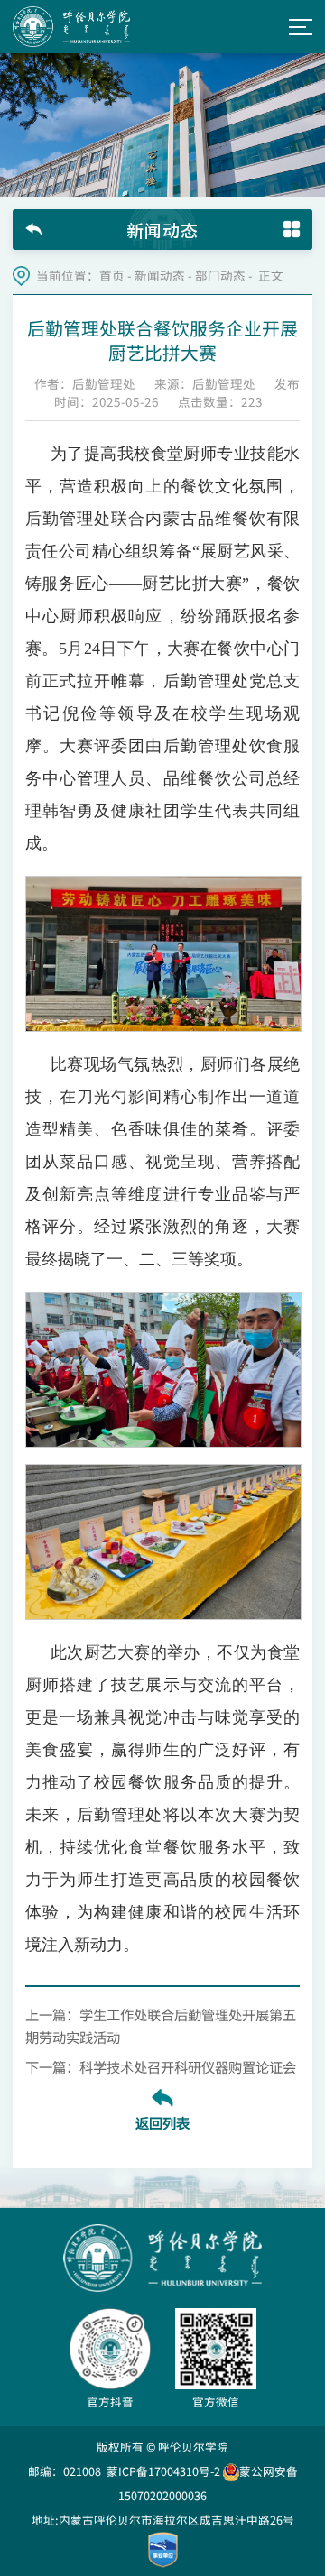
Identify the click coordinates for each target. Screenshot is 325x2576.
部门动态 (220, 276)
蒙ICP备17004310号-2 (163, 2471)
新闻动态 (160, 276)
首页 (112, 276)
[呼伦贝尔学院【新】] (71, 27)
